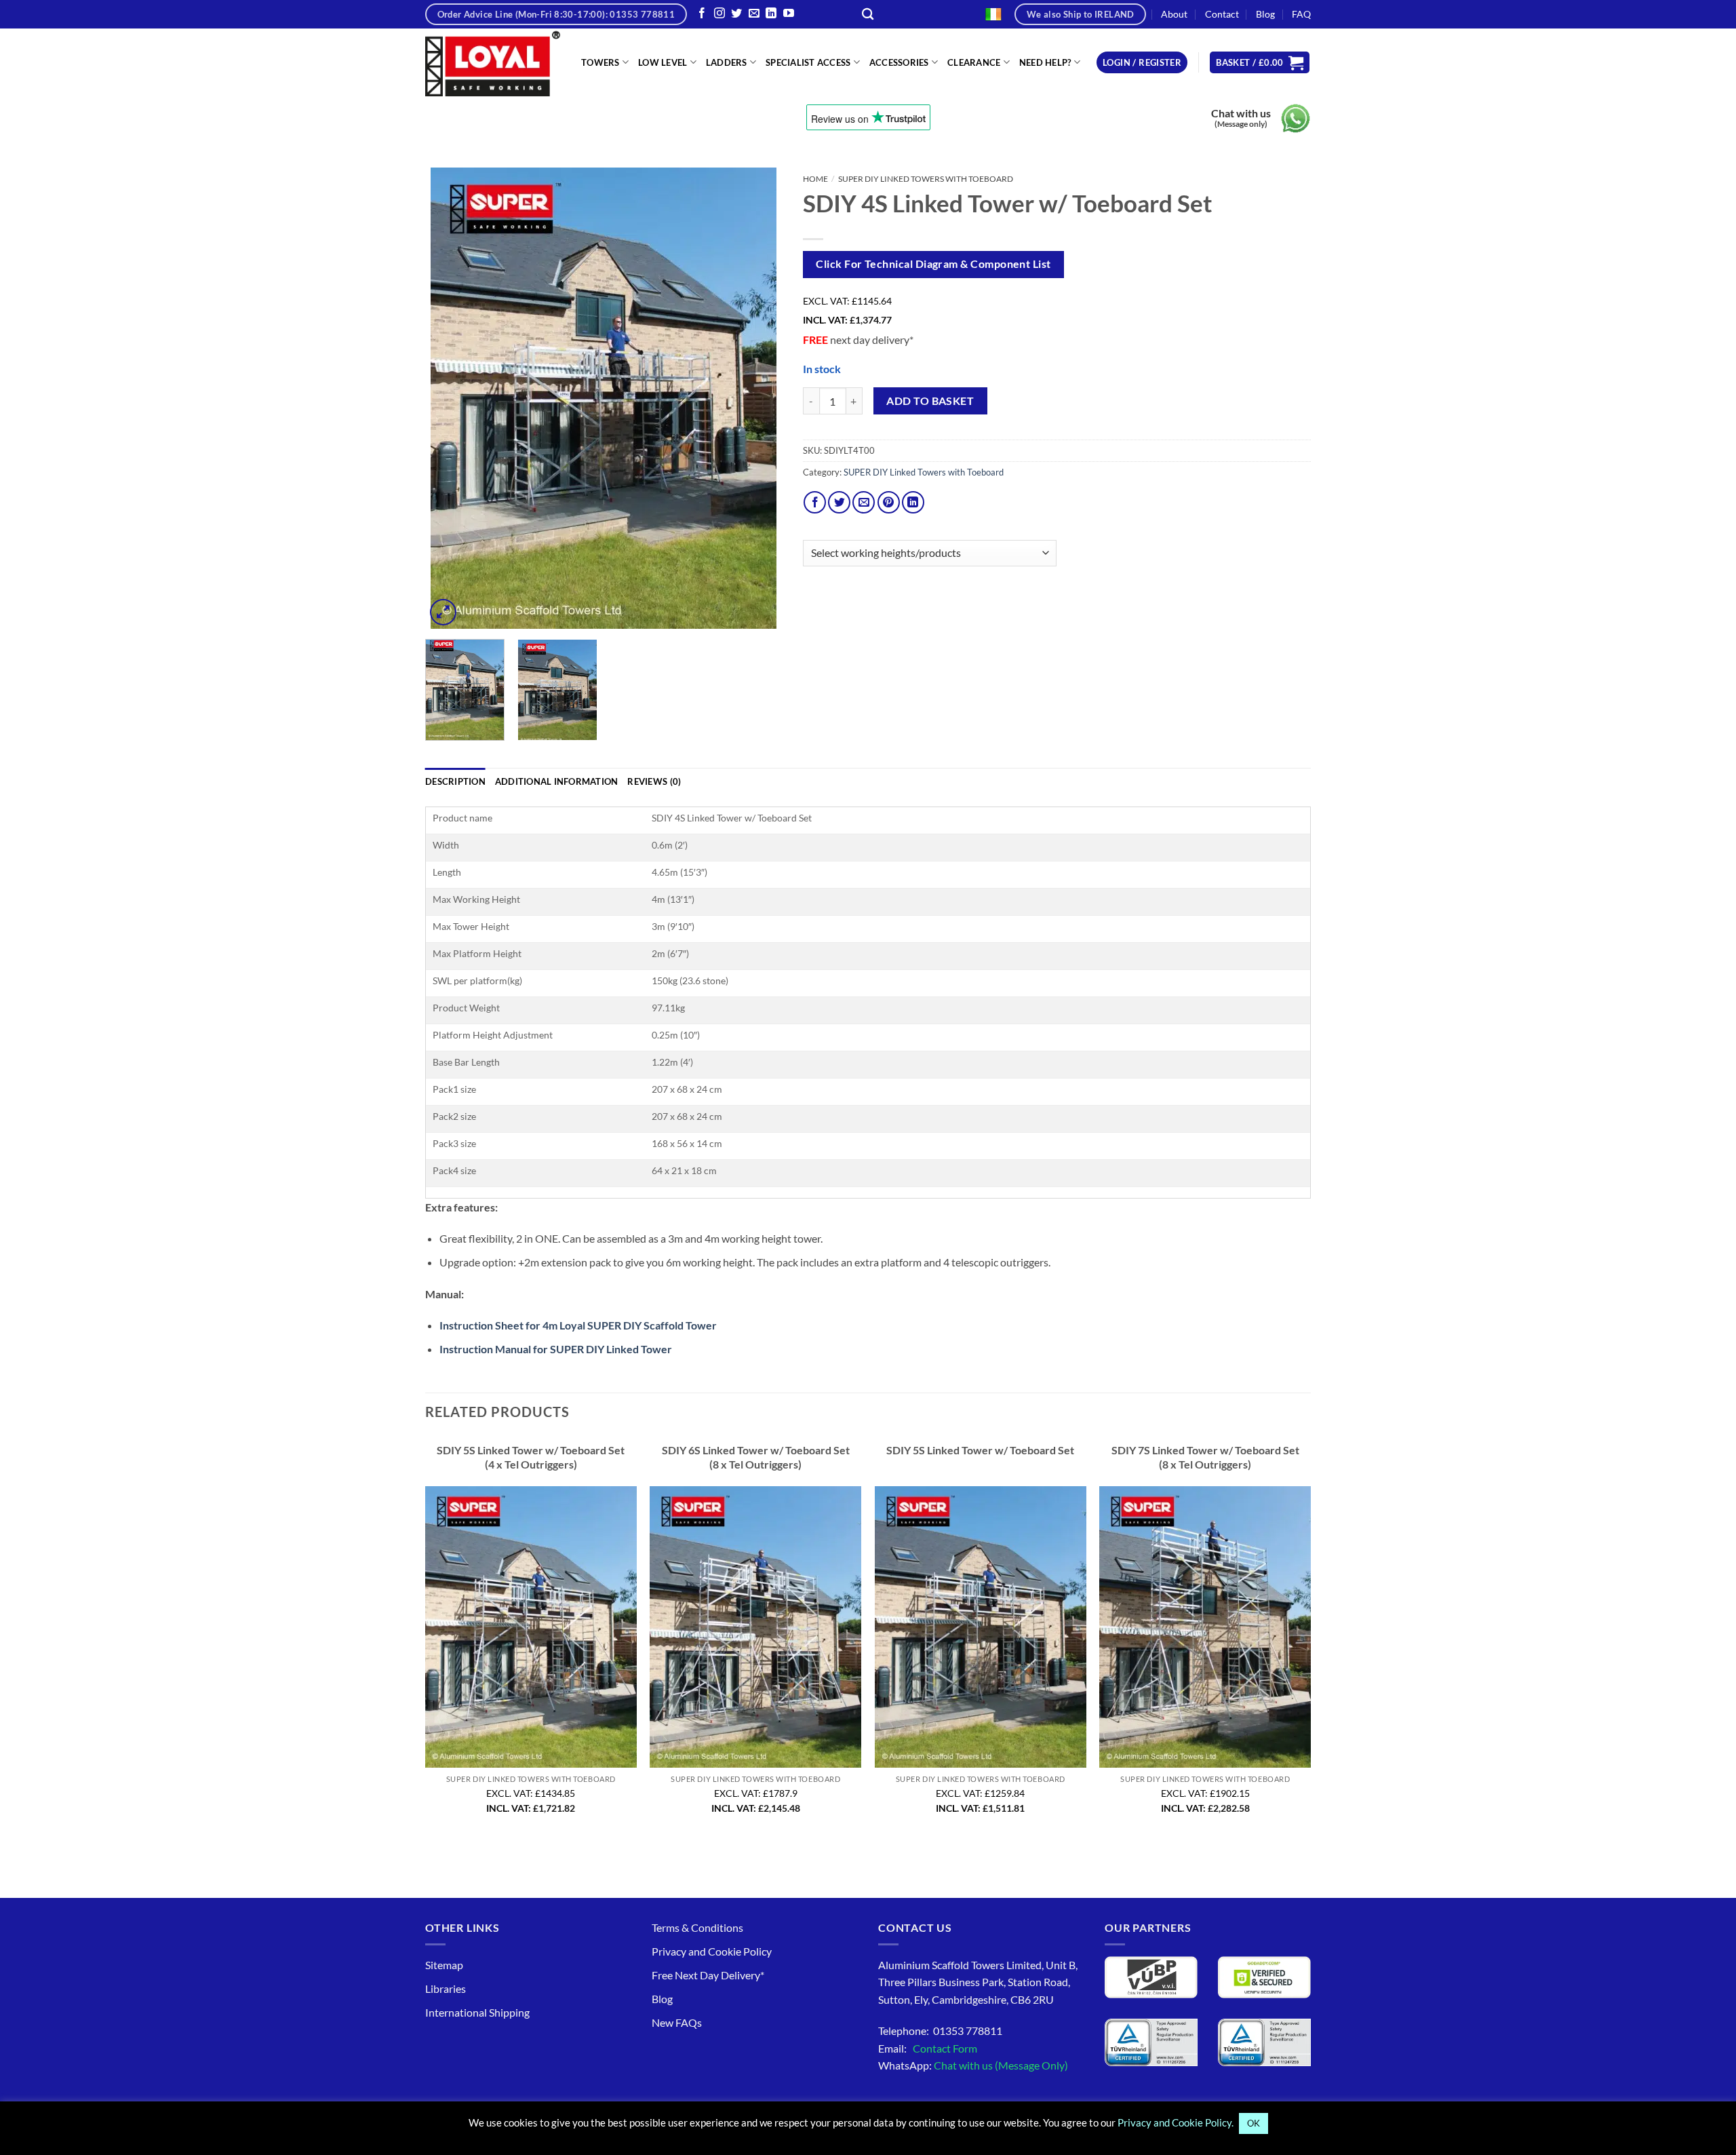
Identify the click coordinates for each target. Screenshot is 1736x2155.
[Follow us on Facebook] (702, 14)
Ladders (727, 62)
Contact (1222, 14)
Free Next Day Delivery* (708, 1975)
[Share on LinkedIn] (913, 502)
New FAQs (677, 2022)
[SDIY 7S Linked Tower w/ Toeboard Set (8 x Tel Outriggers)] (1205, 1627)
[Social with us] (754, 14)
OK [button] (1254, 2123)
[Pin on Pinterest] (889, 502)
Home (815, 179)
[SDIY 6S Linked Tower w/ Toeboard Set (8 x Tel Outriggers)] (755, 1627)
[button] (1142, 63)
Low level (663, 62)
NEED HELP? (1045, 62)
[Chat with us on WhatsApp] (1296, 118)
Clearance (974, 62)
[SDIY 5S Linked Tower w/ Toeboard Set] (981, 1627)
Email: (928, 2048)
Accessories (899, 62)
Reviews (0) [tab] (654, 781)
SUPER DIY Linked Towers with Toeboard (926, 179)
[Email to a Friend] (864, 502)
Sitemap (444, 1965)
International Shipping (477, 2012)
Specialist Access (808, 62)
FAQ (1301, 14)
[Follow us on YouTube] (789, 14)
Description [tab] (455, 781)
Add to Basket (930, 401)
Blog (1265, 14)
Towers (600, 62)
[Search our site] (868, 15)
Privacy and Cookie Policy (712, 1951)
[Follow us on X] (736, 14)
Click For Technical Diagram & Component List (933, 264)
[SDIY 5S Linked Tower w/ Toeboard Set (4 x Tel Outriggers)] (531, 1627)
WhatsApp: (973, 2065)
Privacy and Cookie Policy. (1176, 2122)
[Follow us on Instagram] (719, 14)
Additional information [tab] (557, 781)
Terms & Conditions (697, 1927)
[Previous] (450, 398)
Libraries (446, 1988)
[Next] (758, 398)
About (1174, 14)
